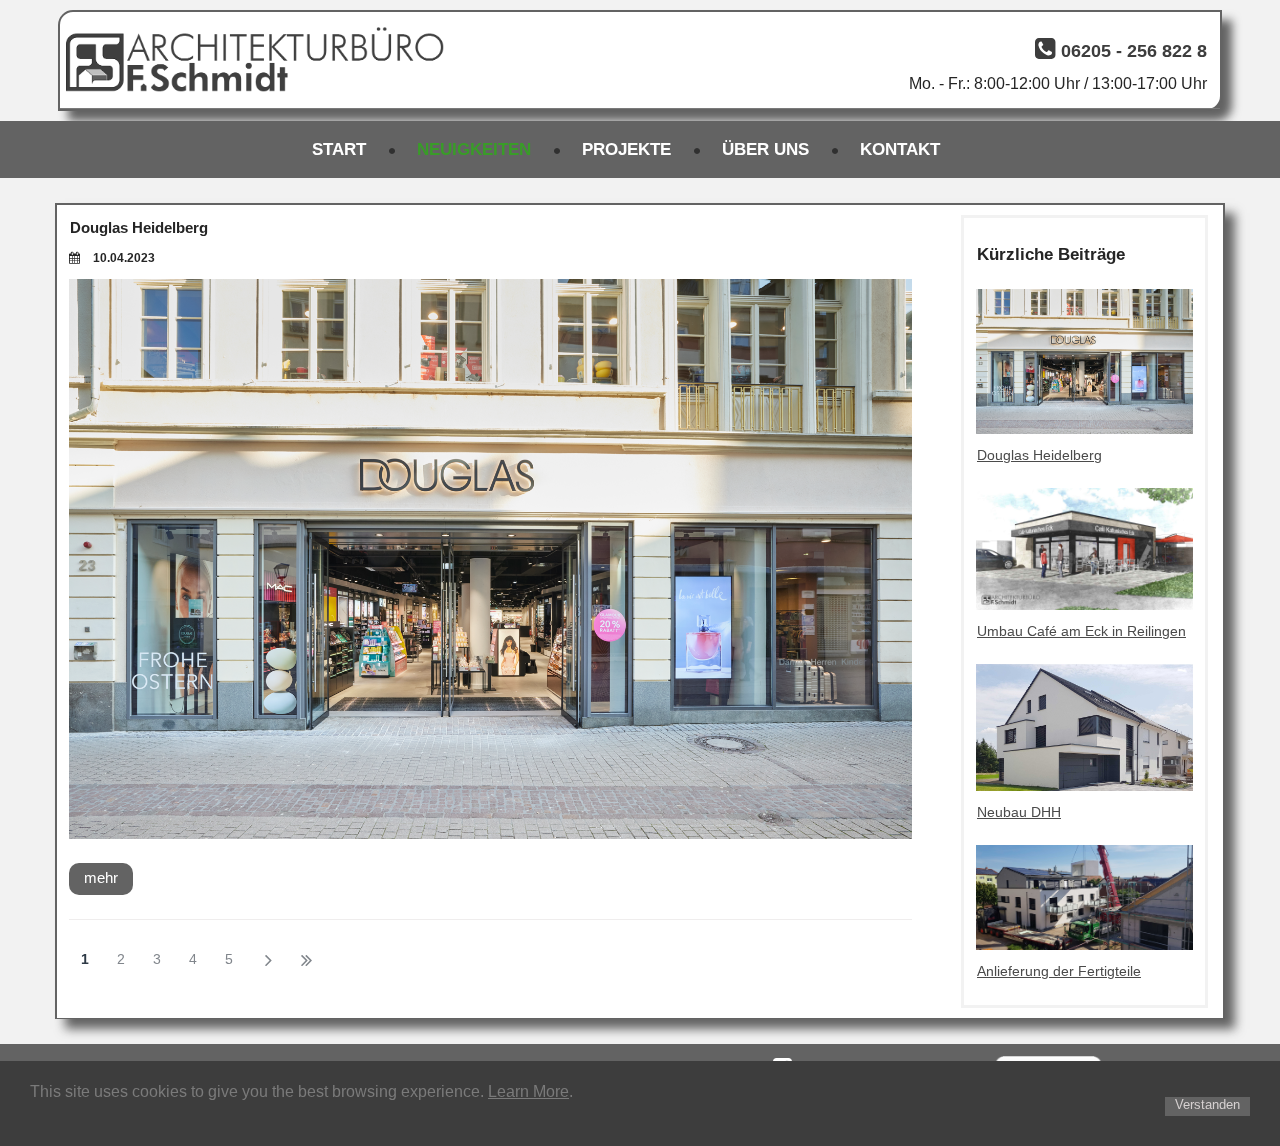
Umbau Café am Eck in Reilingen (1081, 631)
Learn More (528, 1091)
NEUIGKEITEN (474, 149)
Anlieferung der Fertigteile (1059, 971)
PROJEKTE (626, 149)
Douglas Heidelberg (139, 227)
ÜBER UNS (765, 149)
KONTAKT (900, 149)
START (339, 149)
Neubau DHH (1019, 812)
